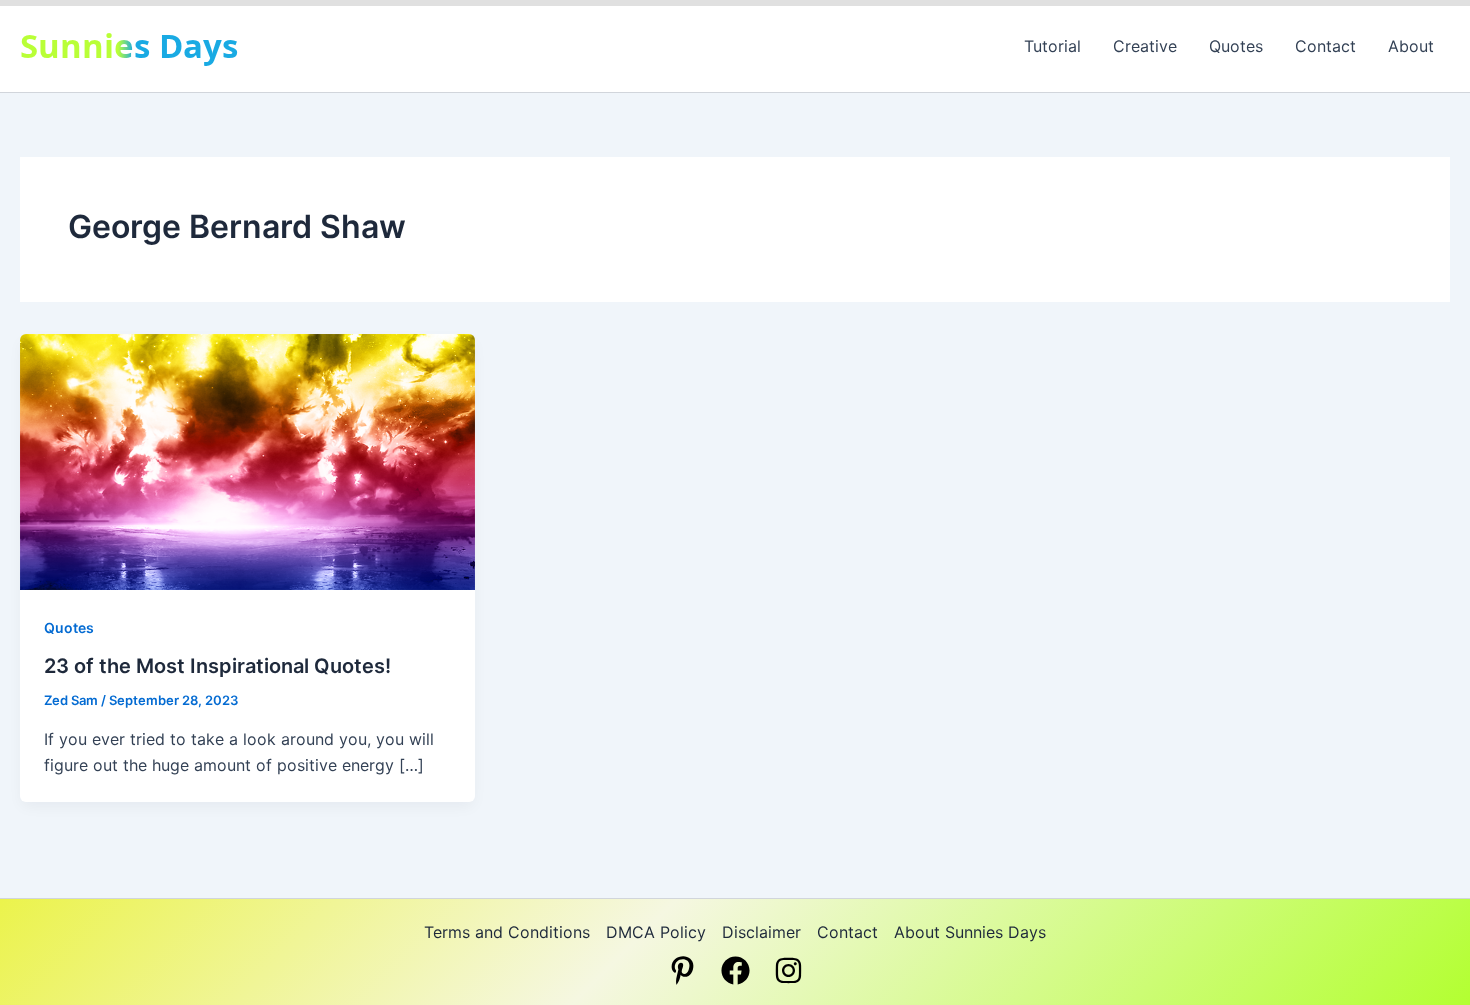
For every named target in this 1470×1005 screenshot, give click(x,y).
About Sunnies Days (970, 932)
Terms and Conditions (507, 932)
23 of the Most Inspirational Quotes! (217, 666)
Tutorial (1052, 46)
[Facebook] (735, 970)
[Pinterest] (682, 970)
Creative (1145, 46)
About (1411, 46)
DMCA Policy (656, 932)
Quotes (1236, 46)
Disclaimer (761, 932)
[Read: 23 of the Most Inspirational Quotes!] (247, 460)
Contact (1325, 46)
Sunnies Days (129, 45)
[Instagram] (788, 970)
